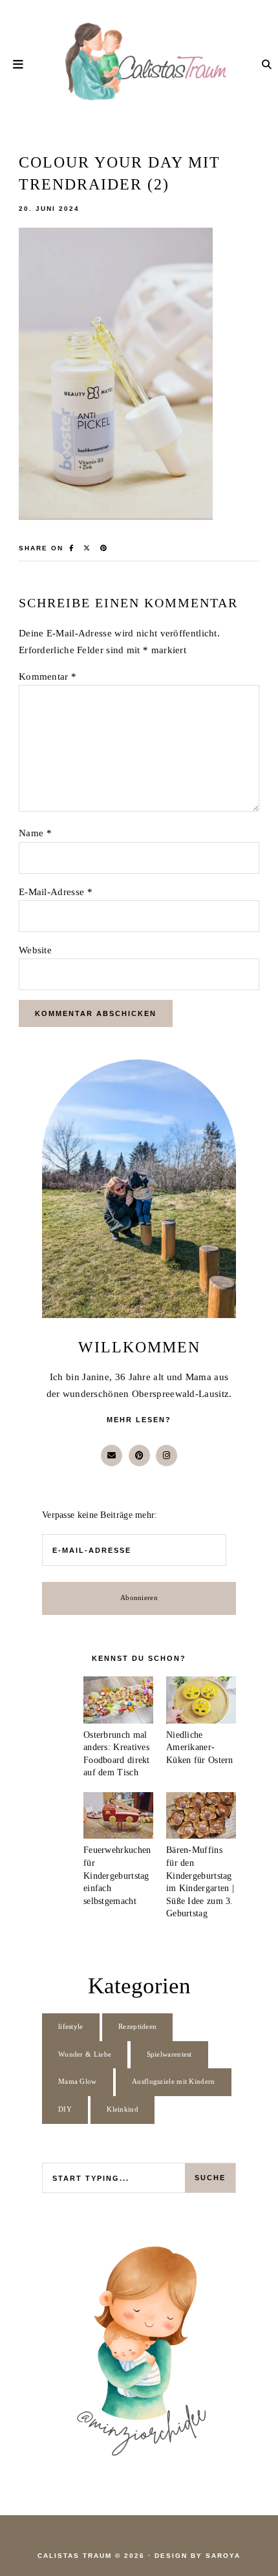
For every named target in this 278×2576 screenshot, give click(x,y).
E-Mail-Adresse (56, 892)
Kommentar (48, 676)
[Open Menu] (19, 64)
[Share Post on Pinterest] (104, 548)
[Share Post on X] (87, 548)
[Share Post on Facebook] (72, 548)
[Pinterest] (139, 1456)
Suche (210, 2178)
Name (35, 833)
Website (35, 950)
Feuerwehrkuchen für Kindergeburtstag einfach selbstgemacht (117, 1875)
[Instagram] (166, 1456)
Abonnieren (139, 1598)
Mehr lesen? (139, 1420)
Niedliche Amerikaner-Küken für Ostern (200, 1748)
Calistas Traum (75, 2556)
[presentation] (118, 1702)
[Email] (112, 1456)
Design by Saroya (198, 2556)
